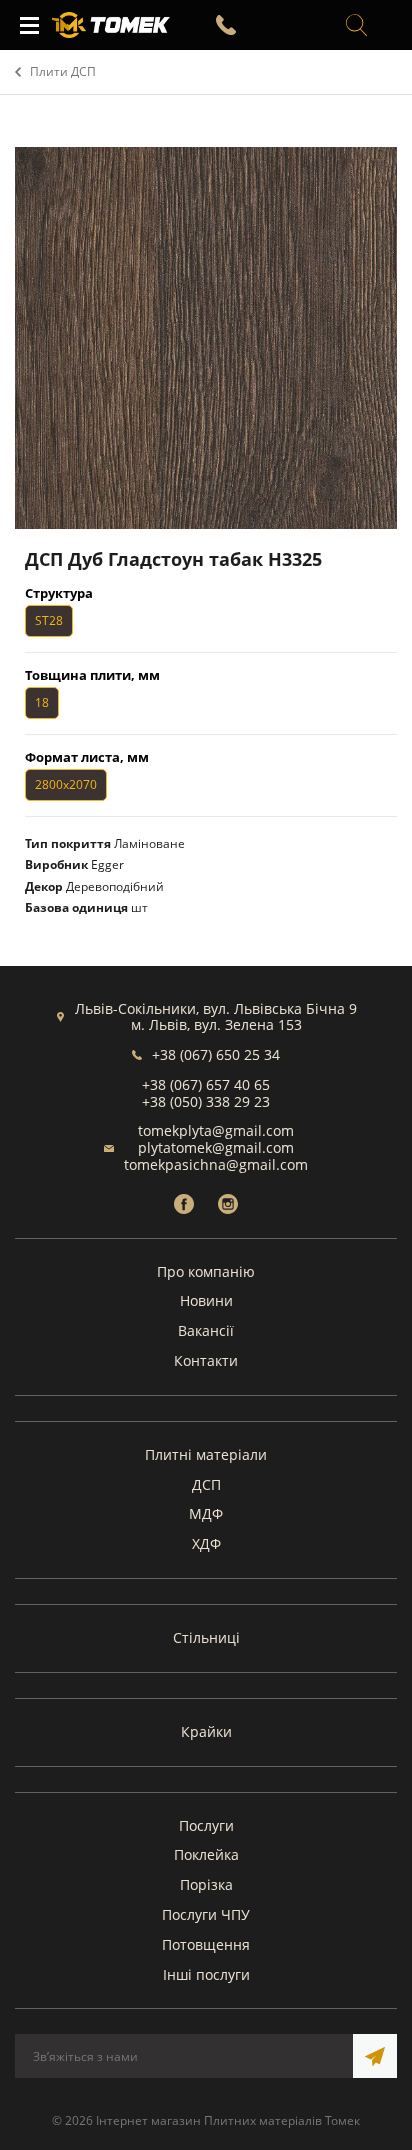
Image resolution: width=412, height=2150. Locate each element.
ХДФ (206, 1543)
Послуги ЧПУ (206, 1914)
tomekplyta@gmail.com (216, 1130)
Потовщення (206, 1944)
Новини (206, 1300)
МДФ (206, 1513)
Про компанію (206, 1271)
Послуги (206, 1825)
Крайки (206, 1731)
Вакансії (206, 1330)
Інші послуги (206, 1974)
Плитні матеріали (206, 1454)
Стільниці (206, 1637)
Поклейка (206, 1854)
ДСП (206, 1484)
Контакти (206, 1360)
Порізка (206, 1884)
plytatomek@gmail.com (216, 1147)
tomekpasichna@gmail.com (216, 1164)
